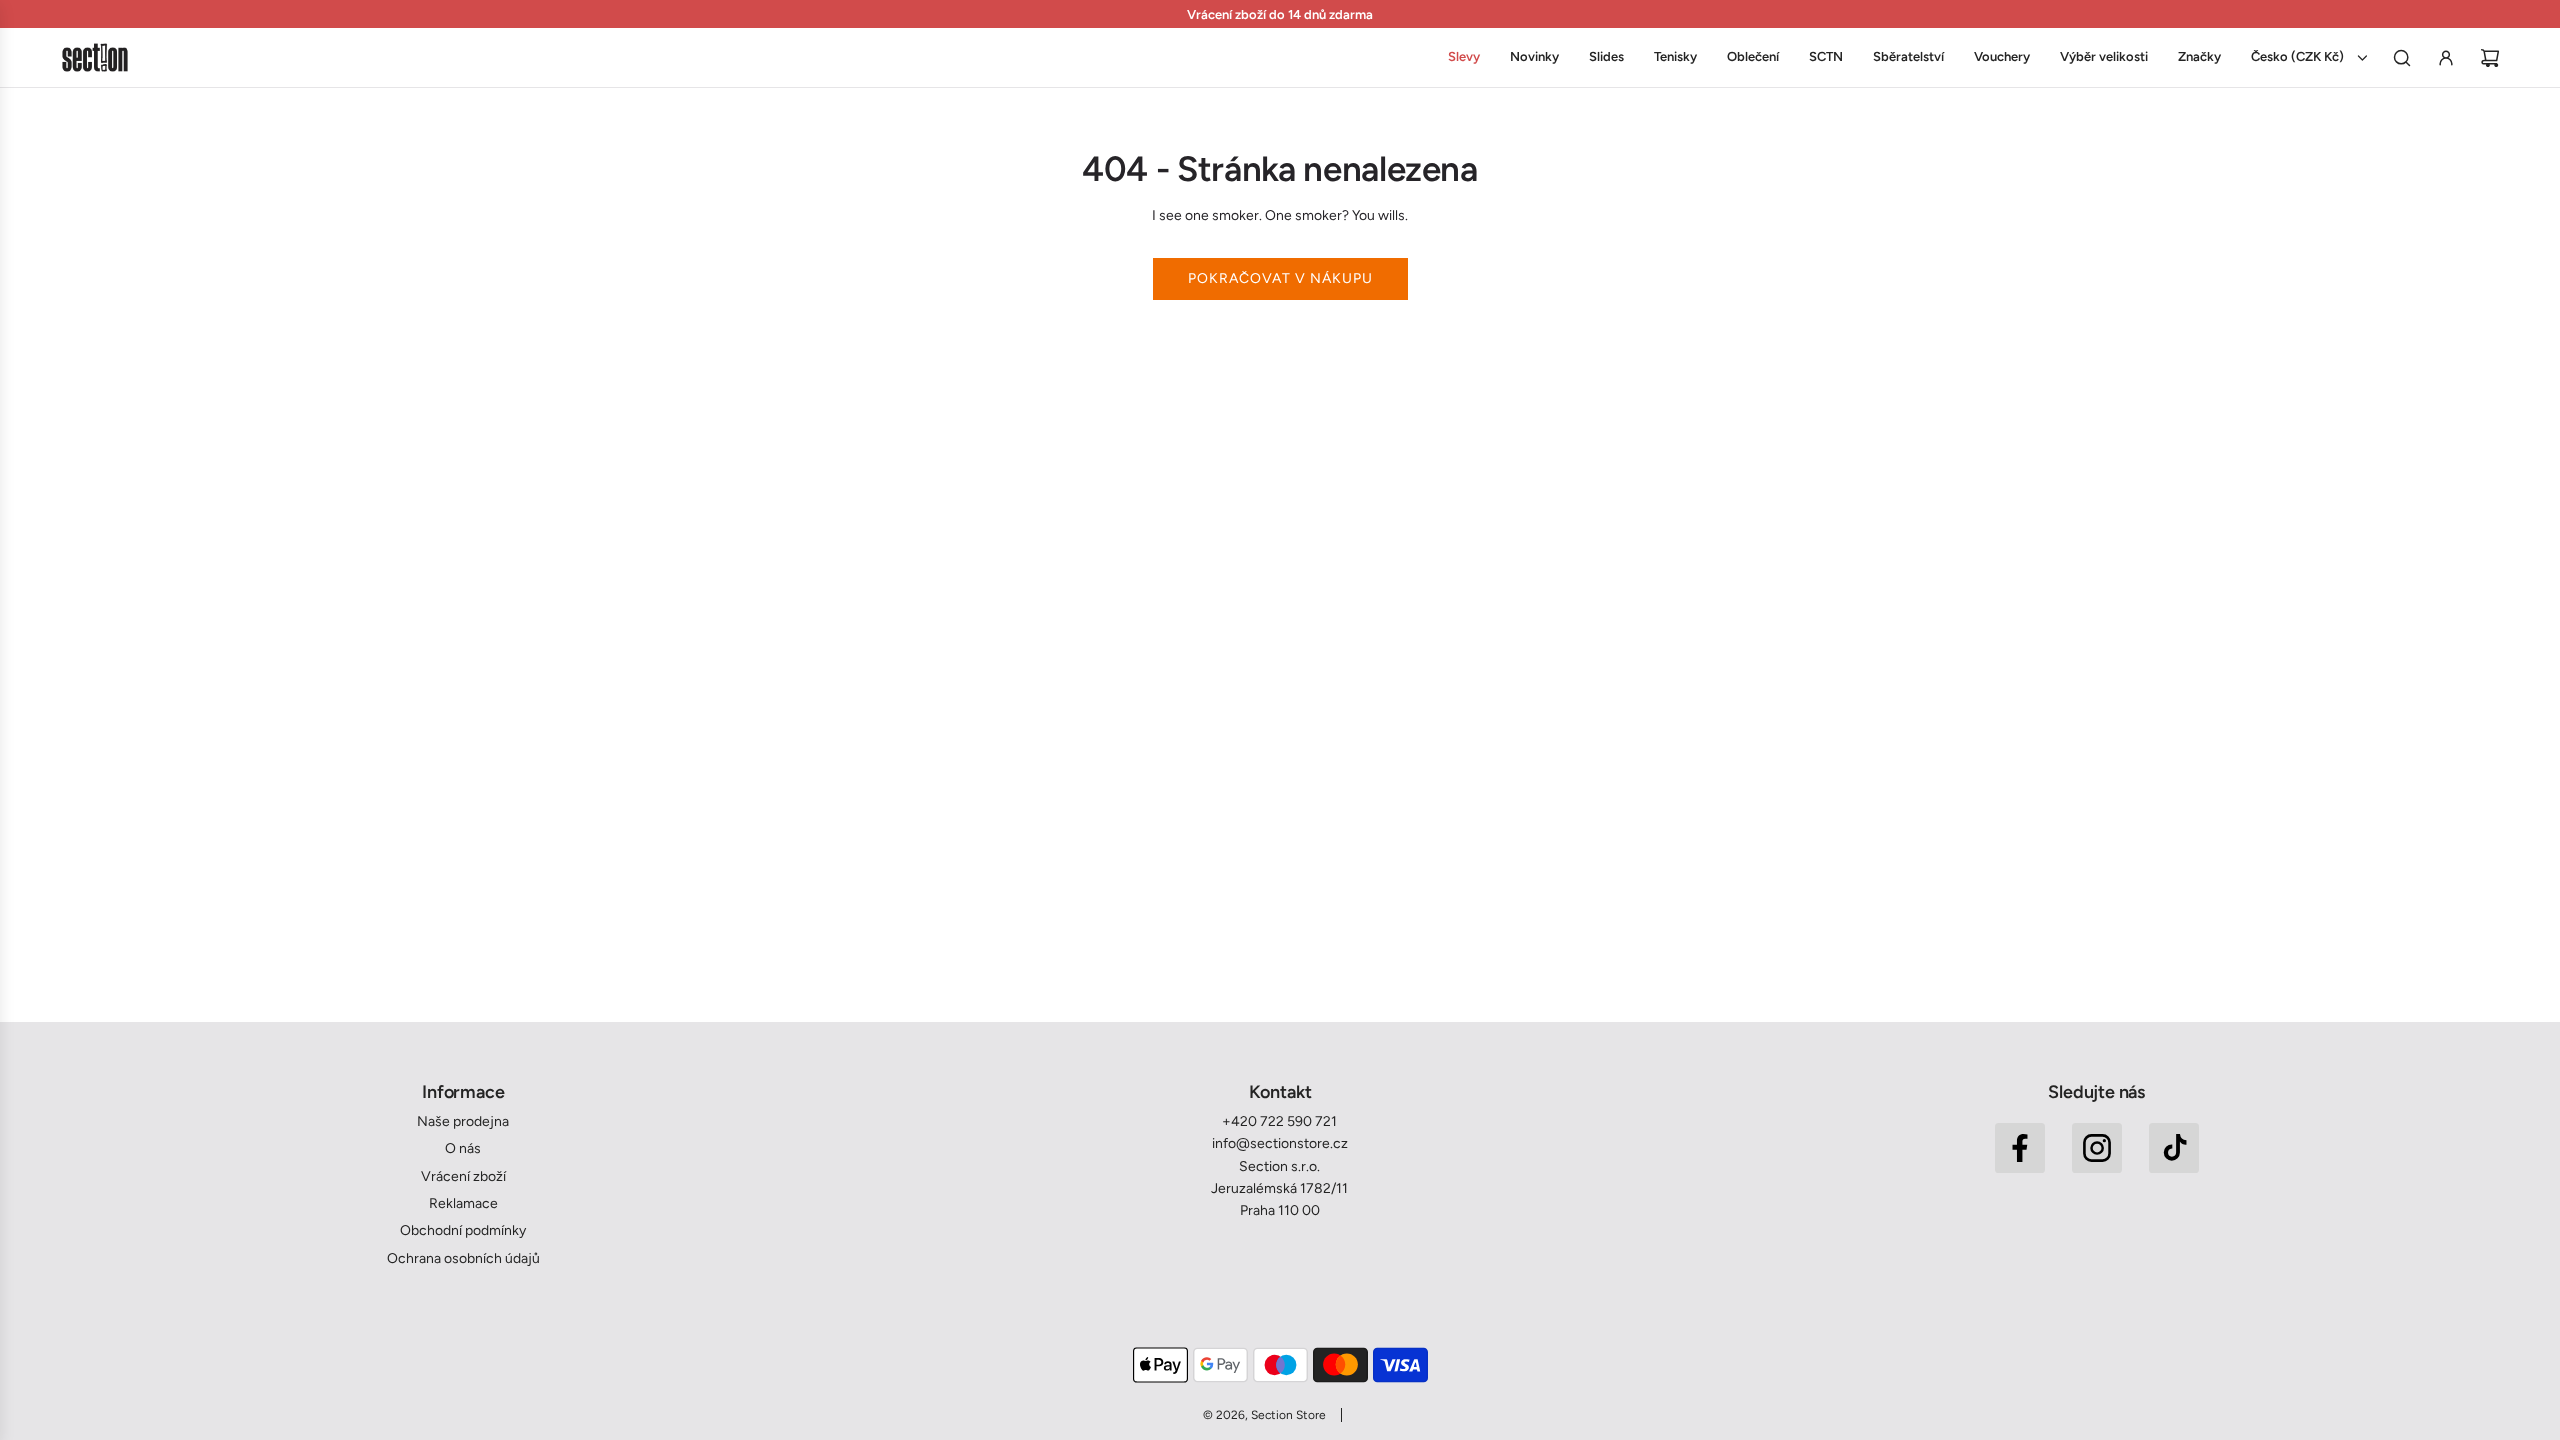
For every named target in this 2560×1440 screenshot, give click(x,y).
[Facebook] (2020, 1148)
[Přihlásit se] (2446, 58)
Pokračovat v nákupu (1280, 278)
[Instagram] (2097, 1148)
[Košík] (2490, 58)
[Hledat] (2402, 58)
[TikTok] (2174, 1148)
